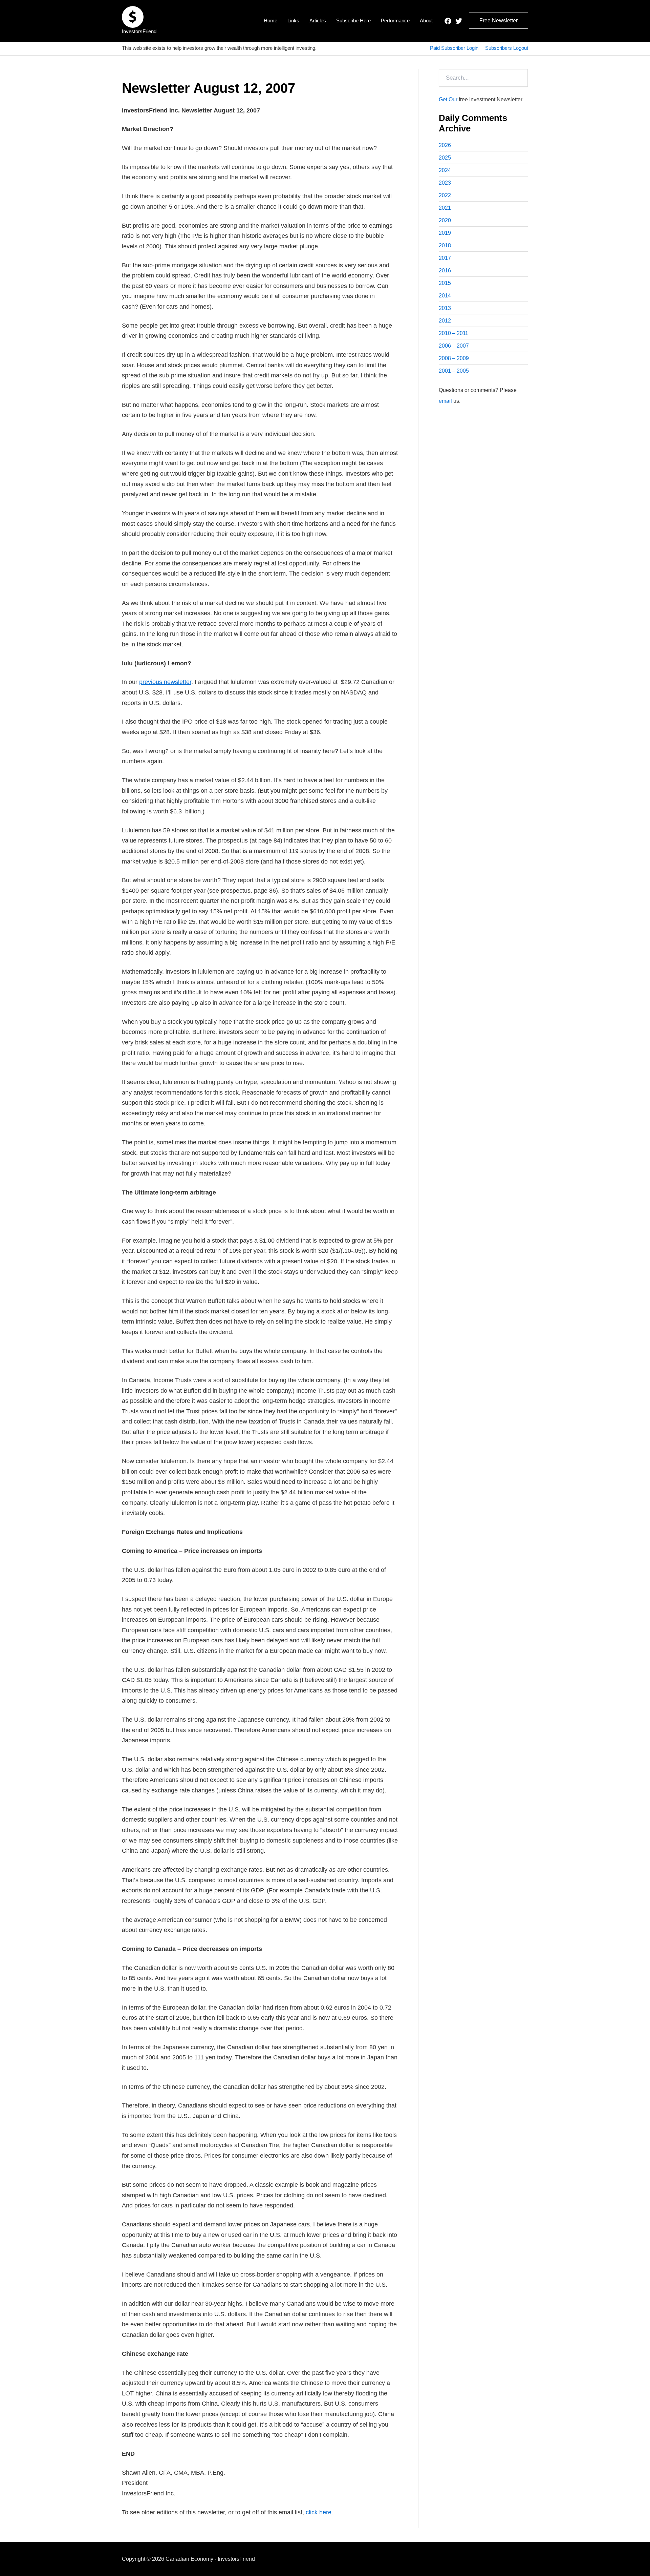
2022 (445, 195)
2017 (445, 258)
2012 (445, 321)
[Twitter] (459, 21)
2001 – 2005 (454, 371)
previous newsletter (165, 682)
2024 (445, 170)
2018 (445, 245)
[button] (499, 21)
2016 (445, 271)
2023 (445, 183)
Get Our (448, 99)
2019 (445, 233)
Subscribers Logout (507, 48)
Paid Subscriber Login (454, 48)
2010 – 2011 (453, 333)
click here (319, 2512)
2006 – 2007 (454, 346)
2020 (445, 220)
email (445, 401)
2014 (445, 296)
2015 (445, 283)
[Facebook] (448, 21)
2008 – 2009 (454, 358)
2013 (445, 308)
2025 (445, 158)
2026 (445, 145)
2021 (445, 208)
